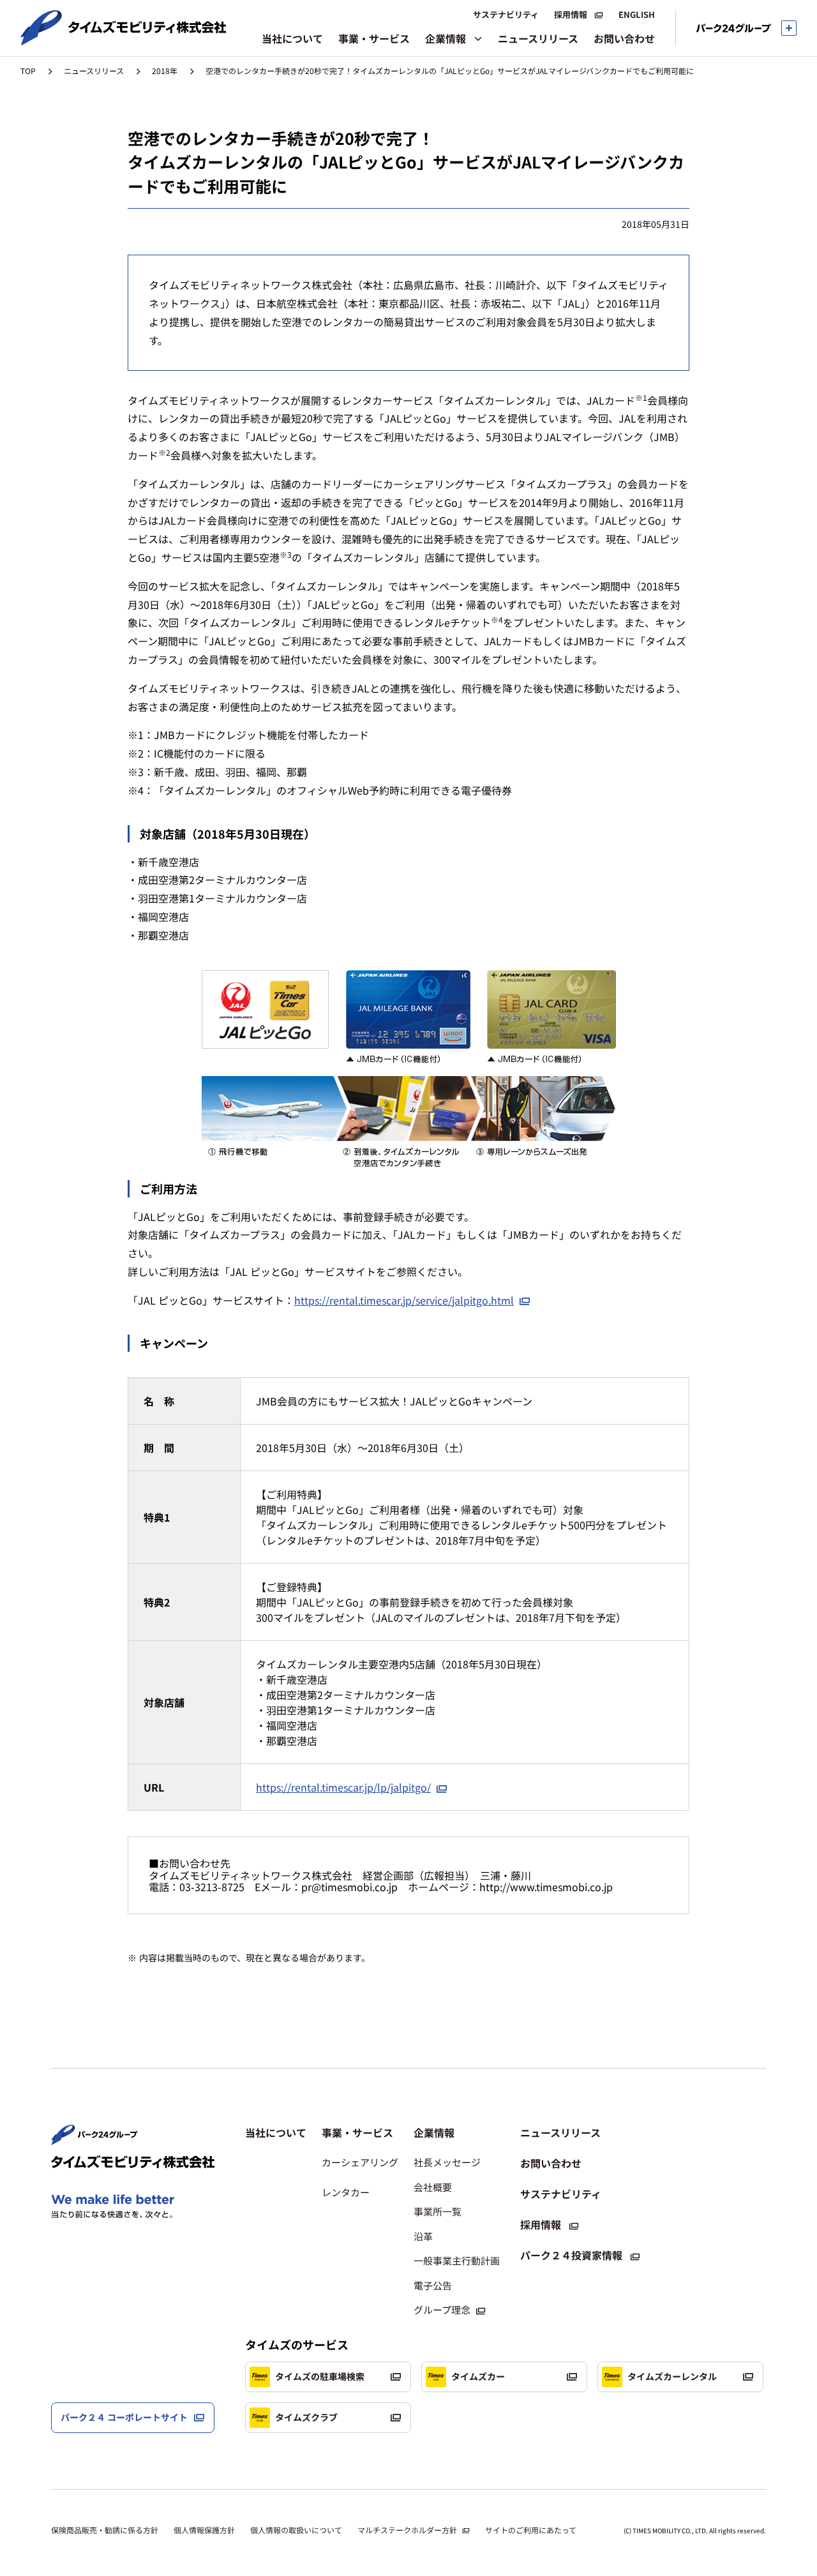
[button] (360, 2132)
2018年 (165, 71)
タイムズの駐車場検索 (320, 2376)
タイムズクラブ (306, 2417)
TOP (28, 71)
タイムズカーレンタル (672, 2376)
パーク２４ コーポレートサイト (124, 2417)
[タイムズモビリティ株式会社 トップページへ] (124, 40)
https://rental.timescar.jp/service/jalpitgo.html (404, 1300)
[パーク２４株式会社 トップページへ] (94, 2139)
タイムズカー (478, 2376)
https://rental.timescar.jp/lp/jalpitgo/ (343, 1787)
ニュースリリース (94, 71)
